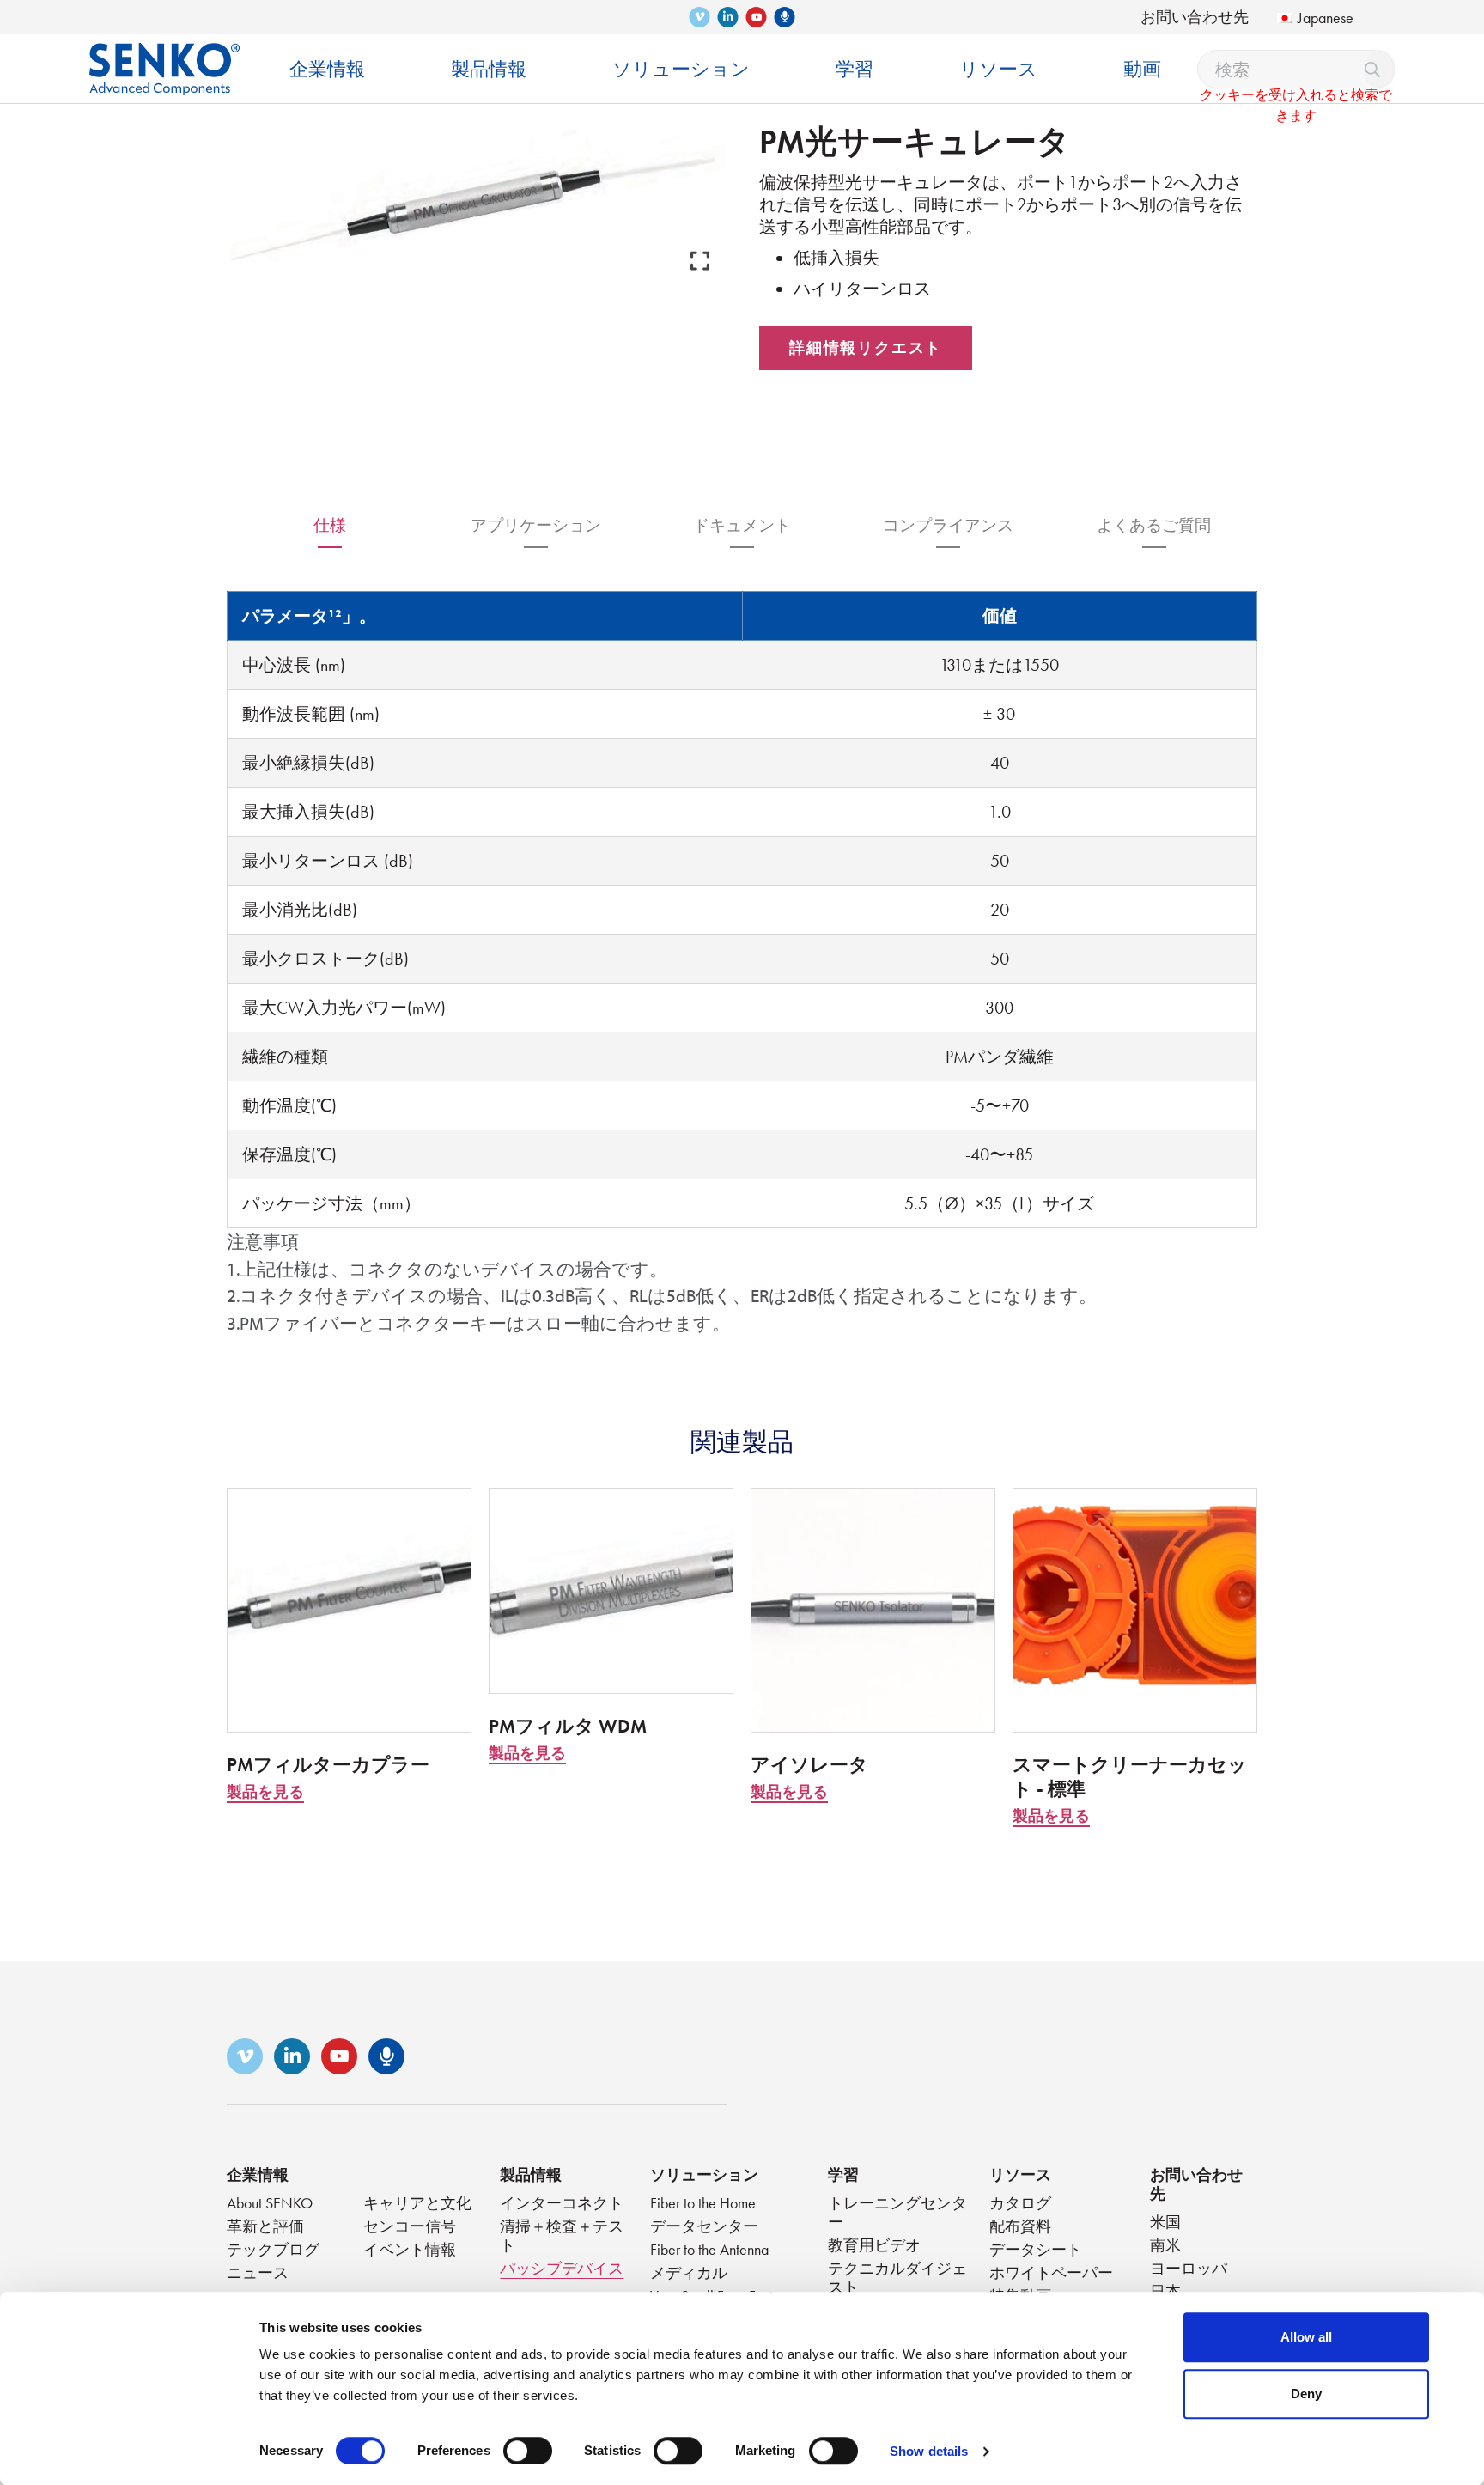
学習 (843, 2174)
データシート (1036, 2249)
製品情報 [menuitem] (489, 69)
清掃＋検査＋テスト (562, 2235)
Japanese (1326, 18)
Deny (1306, 2394)
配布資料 (1020, 2226)
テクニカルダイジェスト (897, 2278)
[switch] (528, 2451)
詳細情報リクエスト (866, 347)
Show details (929, 2451)
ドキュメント (742, 525)
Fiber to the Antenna (709, 2249)
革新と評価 (265, 2226)
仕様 (330, 525)
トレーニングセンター (897, 2212)
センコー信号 (410, 2226)
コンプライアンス (948, 525)
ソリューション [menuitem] (681, 69)
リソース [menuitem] (998, 69)
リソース (1020, 2174)
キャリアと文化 (417, 2203)
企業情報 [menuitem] (327, 69)
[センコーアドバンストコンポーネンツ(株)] (164, 56)
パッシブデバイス (562, 2268)
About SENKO (270, 2203)
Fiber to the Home (703, 2203)
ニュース (258, 2272)
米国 (1165, 2222)
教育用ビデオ (874, 2245)
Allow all (1306, 2337)
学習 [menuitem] (855, 69)
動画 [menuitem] (1142, 69)
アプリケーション (536, 525)
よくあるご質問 (1154, 525)
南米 (1165, 2245)
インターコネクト (562, 2203)
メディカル (689, 2272)
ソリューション (704, 2174)
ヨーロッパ (1189, 2268)
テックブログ (273, 2249)
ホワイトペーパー (1051, 2272)
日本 (1165, 2291)
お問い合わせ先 (1195, 17)
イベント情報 (410, 2249)
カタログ (1020, 2203)
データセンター (704, 2226)
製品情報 (531, 2174)
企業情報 (258, 2174)
